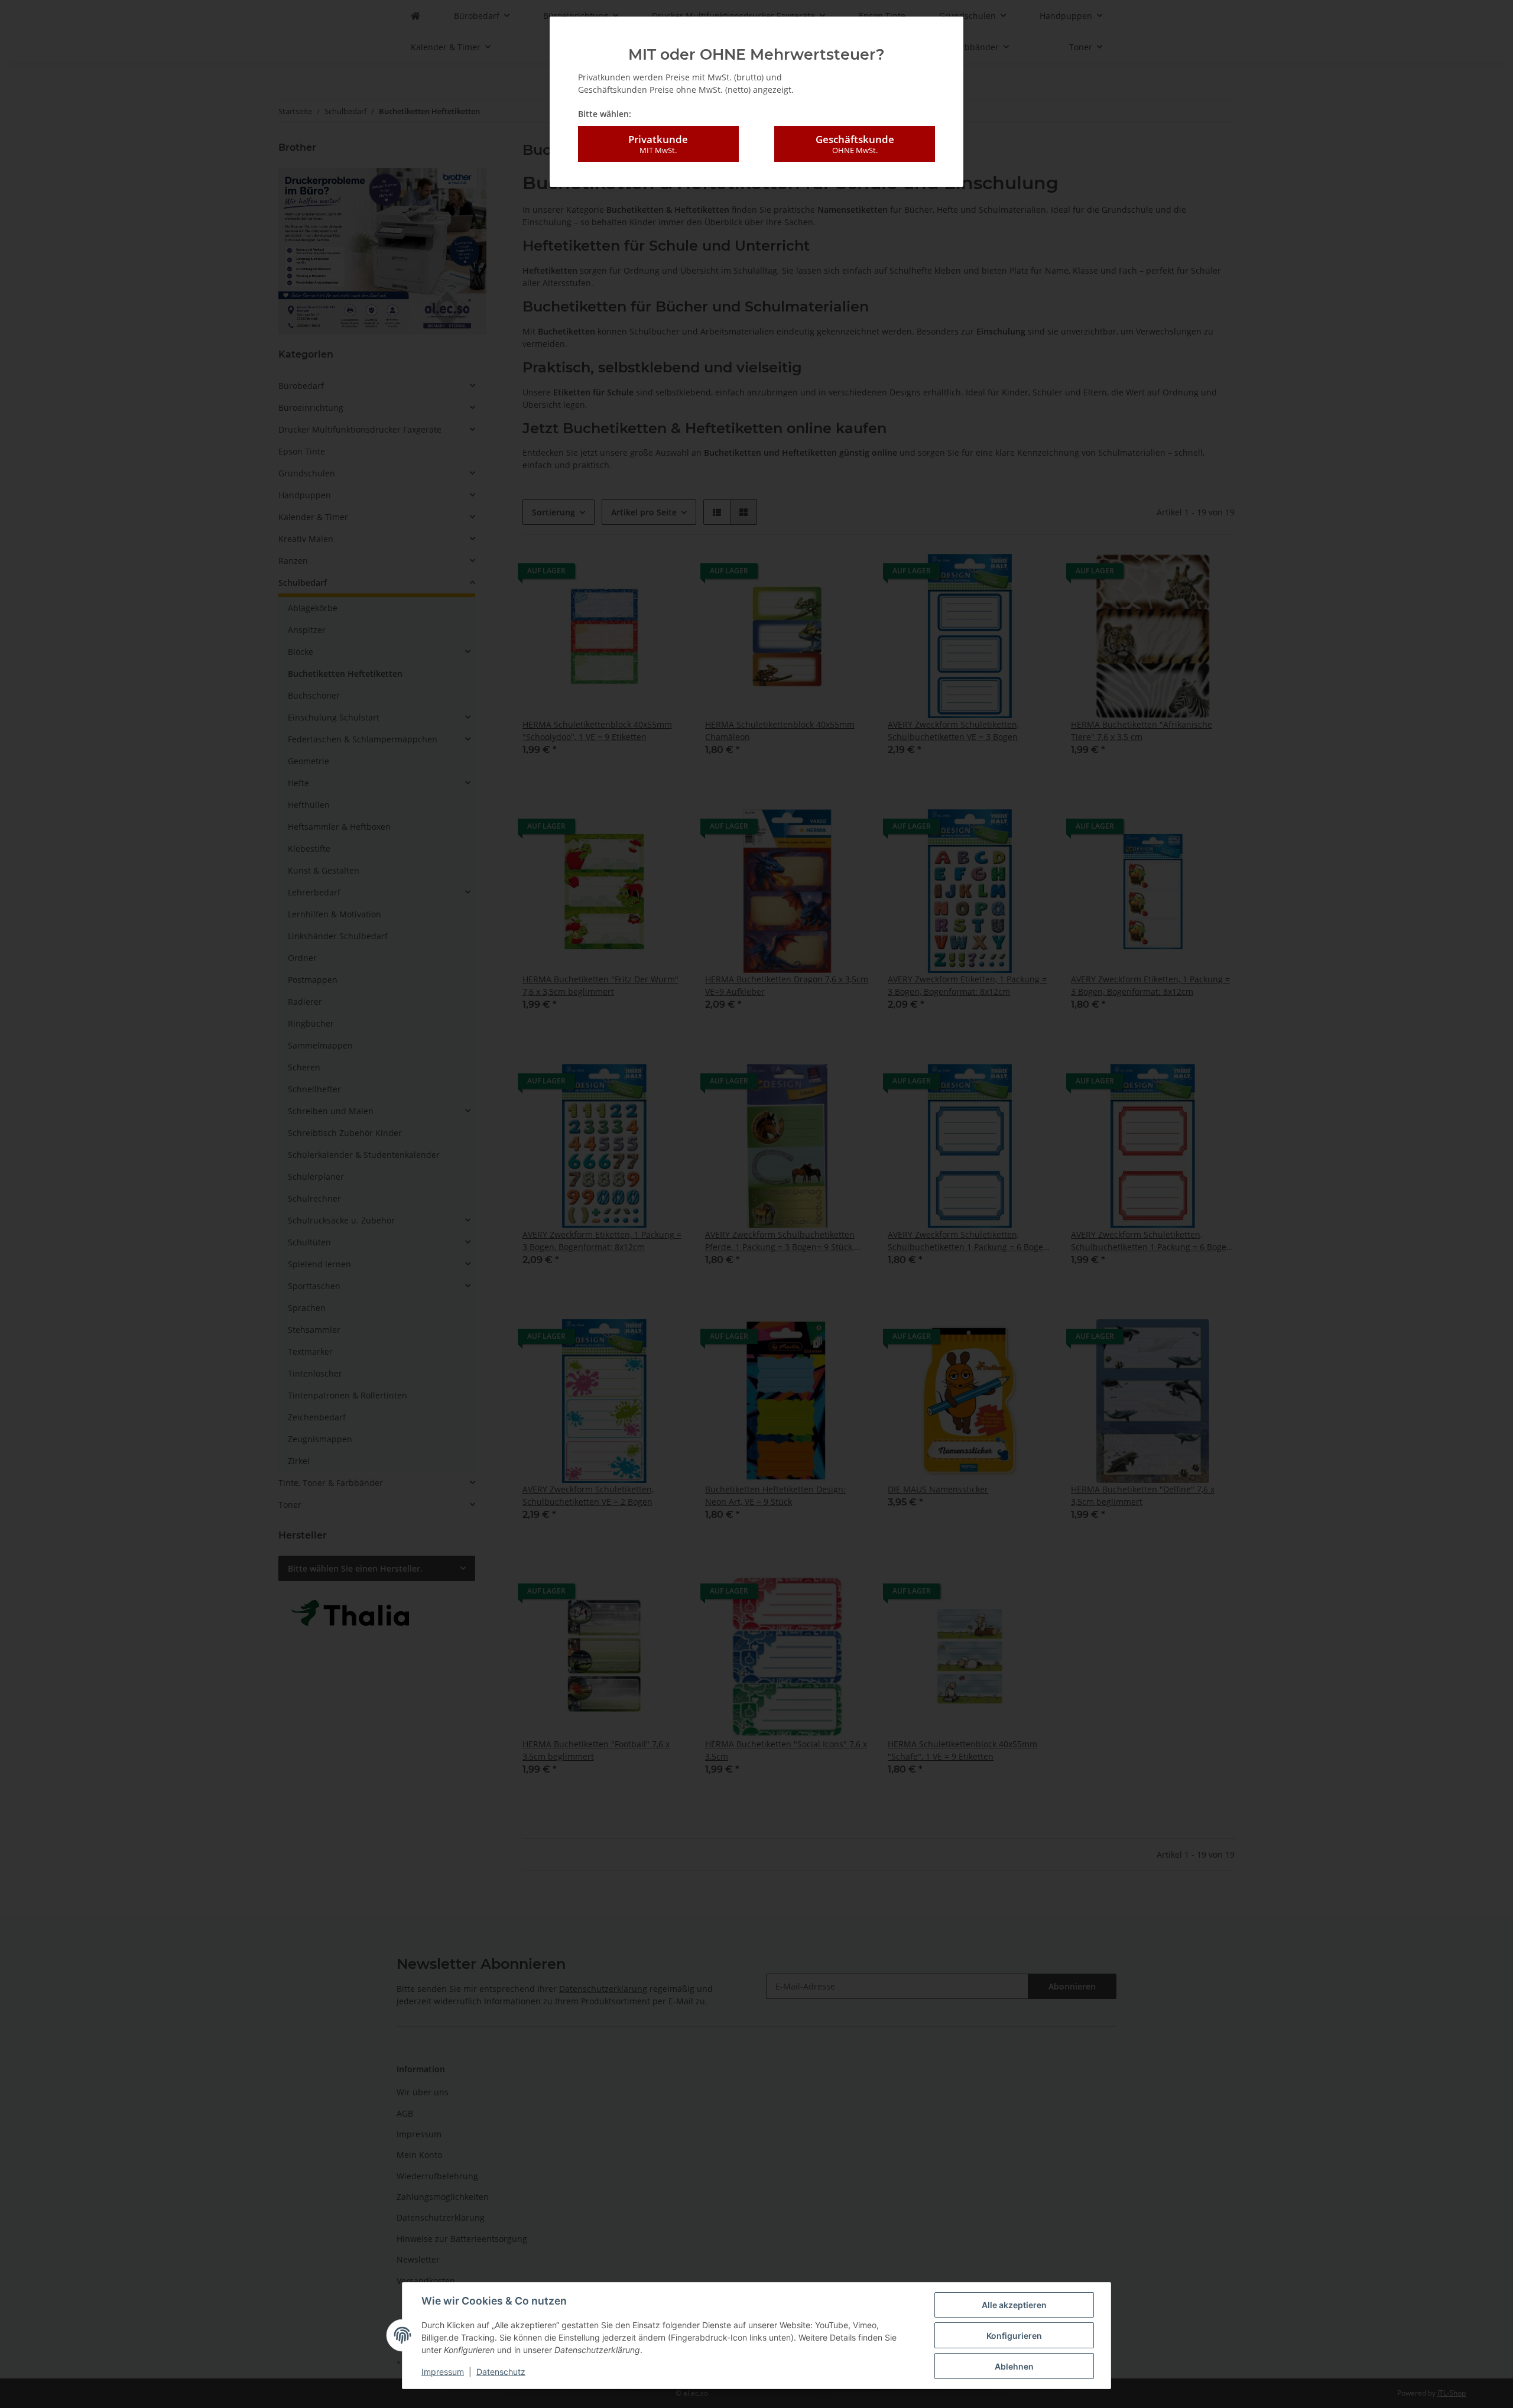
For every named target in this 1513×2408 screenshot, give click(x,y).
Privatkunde (658, 144)
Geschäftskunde (855, 144)
